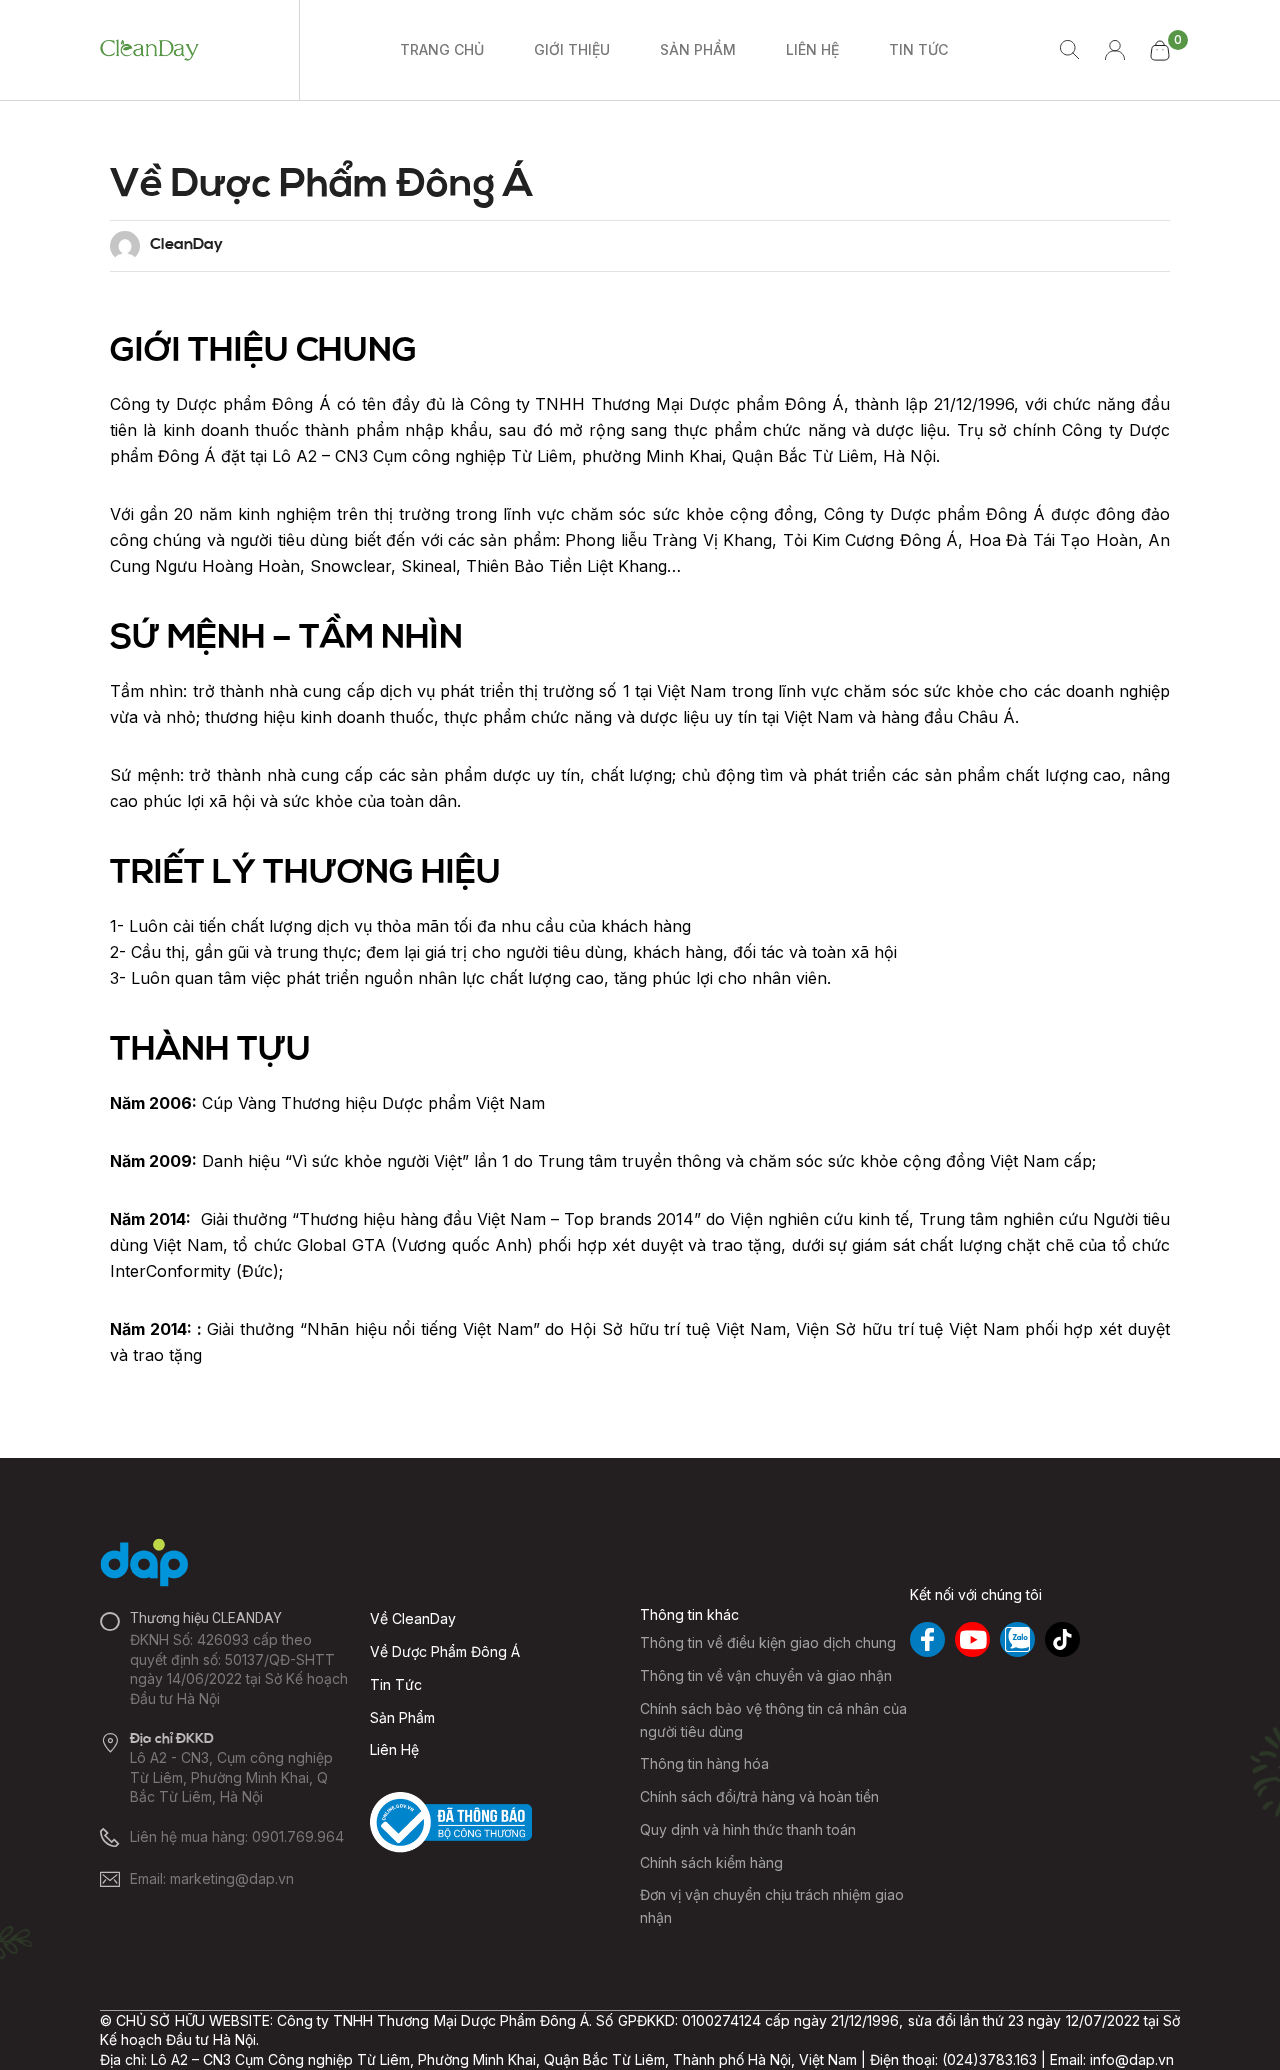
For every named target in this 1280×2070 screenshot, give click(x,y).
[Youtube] (972, 1639)
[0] (1159, 50)
